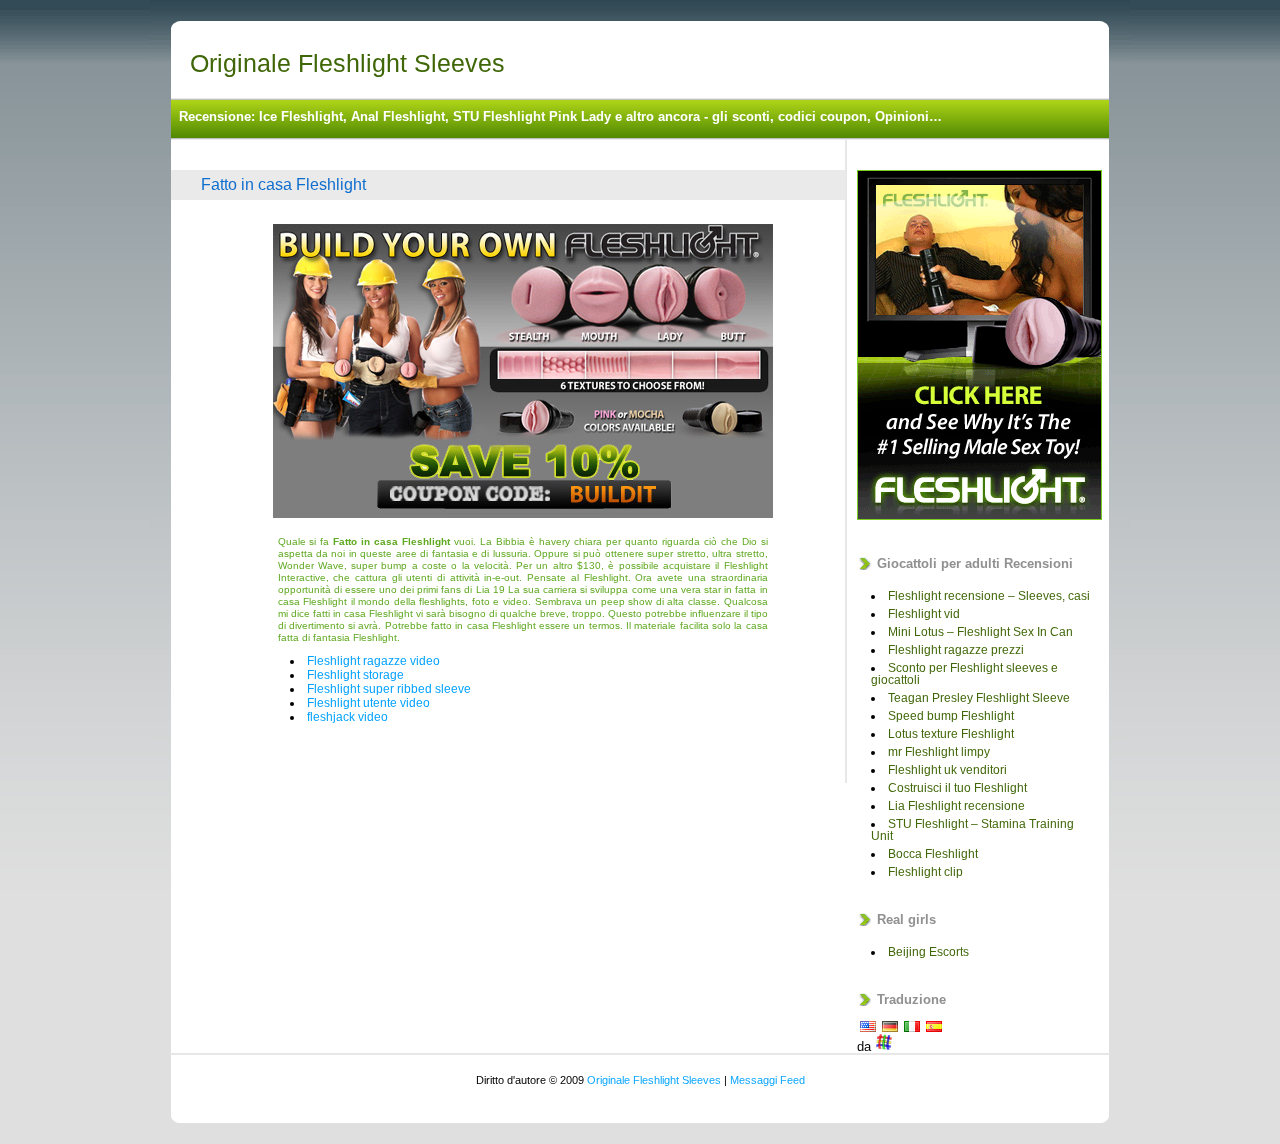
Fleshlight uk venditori (947, 770)
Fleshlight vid (924, 614)
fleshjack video (347, 717)
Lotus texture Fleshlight (951, 734)
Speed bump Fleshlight (951, 716)
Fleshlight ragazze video (373, 661)
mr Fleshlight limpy (939, 752)
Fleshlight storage (355, 675)
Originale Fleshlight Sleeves (347, 63)
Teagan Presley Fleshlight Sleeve (979, 698)
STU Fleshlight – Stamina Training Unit (972, 830)
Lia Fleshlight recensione (956, 806)
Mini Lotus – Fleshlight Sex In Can (980, 632)
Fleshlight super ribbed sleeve (389, 689)
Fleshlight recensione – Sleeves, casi (989, 596)
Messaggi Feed (767, 1080)
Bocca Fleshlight (933, 854)
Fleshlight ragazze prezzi (956, 650)
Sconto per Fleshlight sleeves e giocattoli (964, 674)
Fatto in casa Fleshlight (283, 184)
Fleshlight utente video (368, 703)
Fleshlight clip (925, 872)
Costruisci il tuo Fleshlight (957, 788)
